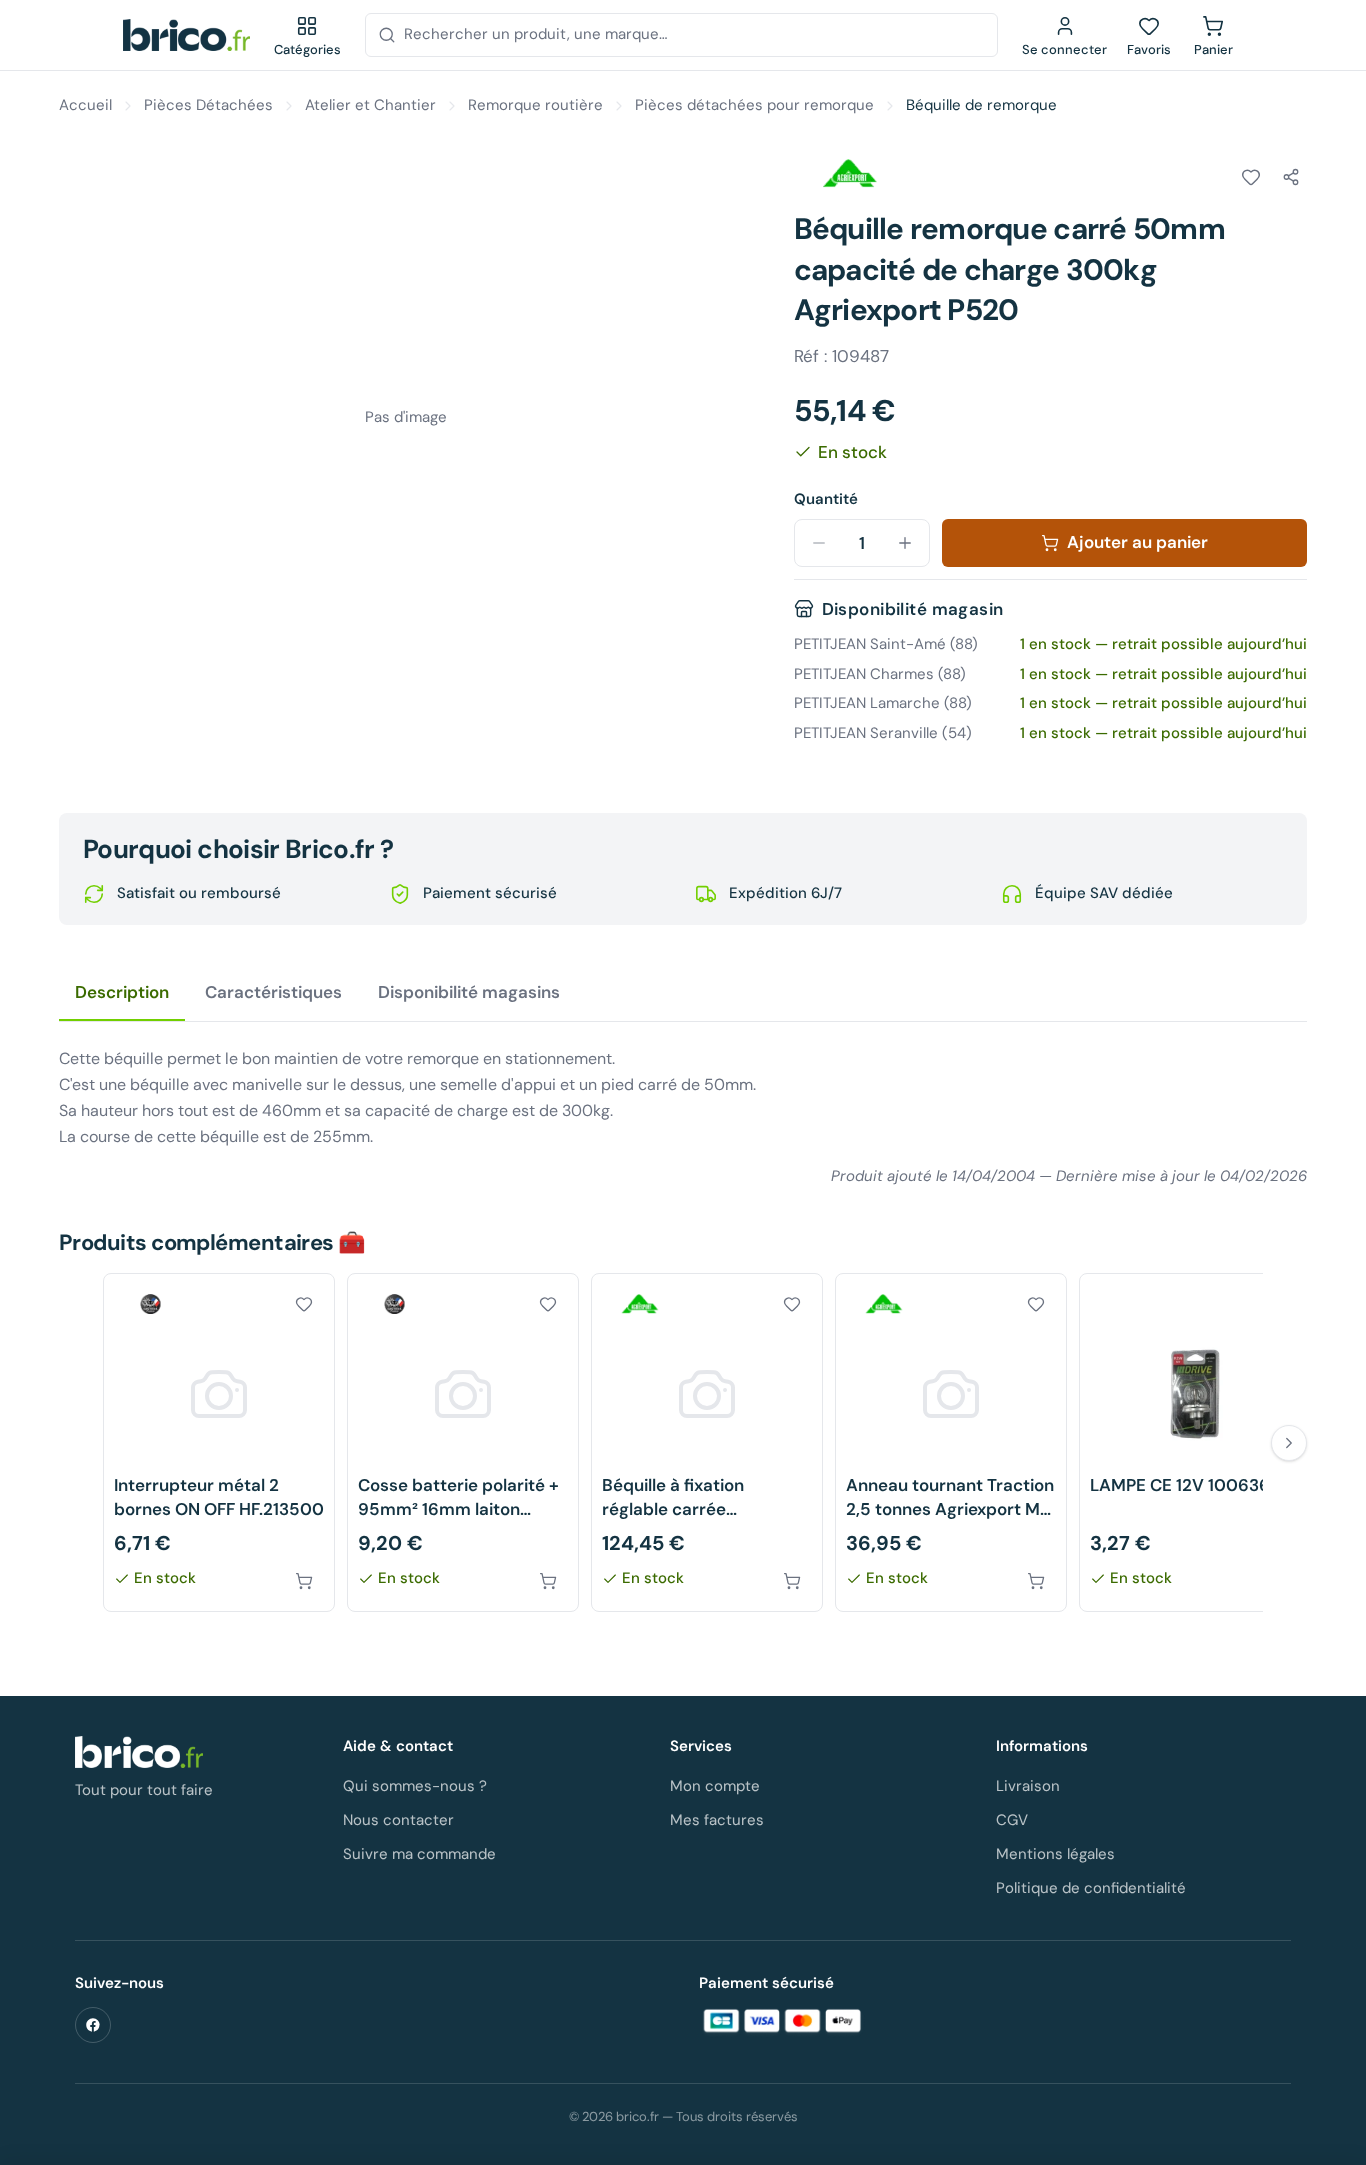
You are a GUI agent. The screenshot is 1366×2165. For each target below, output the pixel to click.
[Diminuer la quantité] (819, 543)
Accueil (85, 105)
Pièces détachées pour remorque (754, 105)
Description (122, 992)
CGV (1012, 1820)
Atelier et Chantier (370, 105)
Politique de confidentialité (1091, 1888)
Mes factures (717, 1820)
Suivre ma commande (419, 1854)
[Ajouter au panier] (304, 1581)
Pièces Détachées (208, 105)
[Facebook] (93, 2025)
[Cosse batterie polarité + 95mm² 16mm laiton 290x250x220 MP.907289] (463, 1442)
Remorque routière (535, 105)
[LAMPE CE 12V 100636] (1195, 1442)
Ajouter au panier (1137, 542)
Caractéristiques (273, 992)
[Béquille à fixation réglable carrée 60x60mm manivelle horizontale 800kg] (707, 1442)
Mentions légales (1055, 1854)
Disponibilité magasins (469, 992)
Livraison (1028, 1786)
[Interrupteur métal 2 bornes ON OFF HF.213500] (219, 1442)
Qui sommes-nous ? (415, 1786)
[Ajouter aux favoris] (1251, 177)
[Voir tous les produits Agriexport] (850, 174)
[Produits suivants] (1289, 1443)
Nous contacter (398, 1820)
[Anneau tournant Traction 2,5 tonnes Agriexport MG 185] (951, 1442)
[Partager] (1291, 177)
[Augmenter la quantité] (905, 543)
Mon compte (715, 1786)
